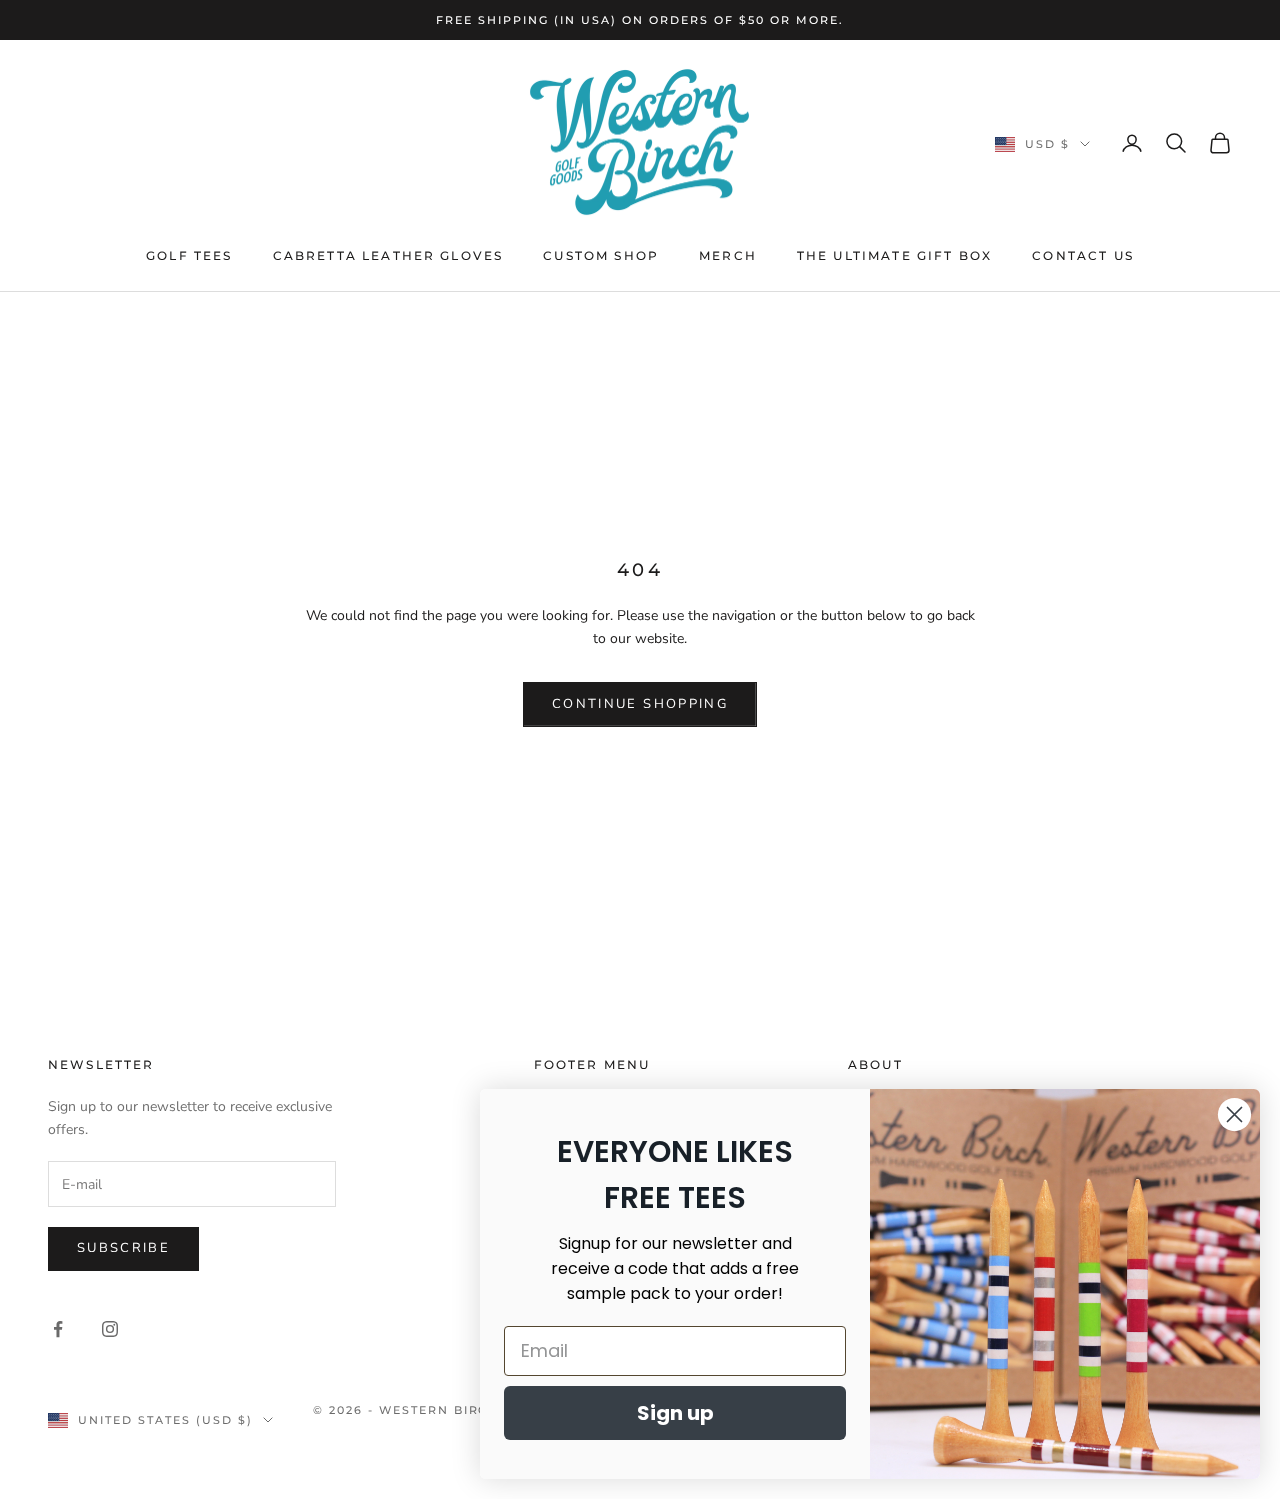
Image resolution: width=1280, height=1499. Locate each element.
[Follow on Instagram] (110, 1329)
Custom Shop (601, 255)
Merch (728, 255)
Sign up (675, 1413)
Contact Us (1083, 255)
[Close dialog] (1234, 1114)
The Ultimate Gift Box (894, 255)
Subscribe (123, 1248)
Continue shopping (640, 704)
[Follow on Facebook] (58, 1329)
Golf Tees (189, 255)
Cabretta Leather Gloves (388, 255)
